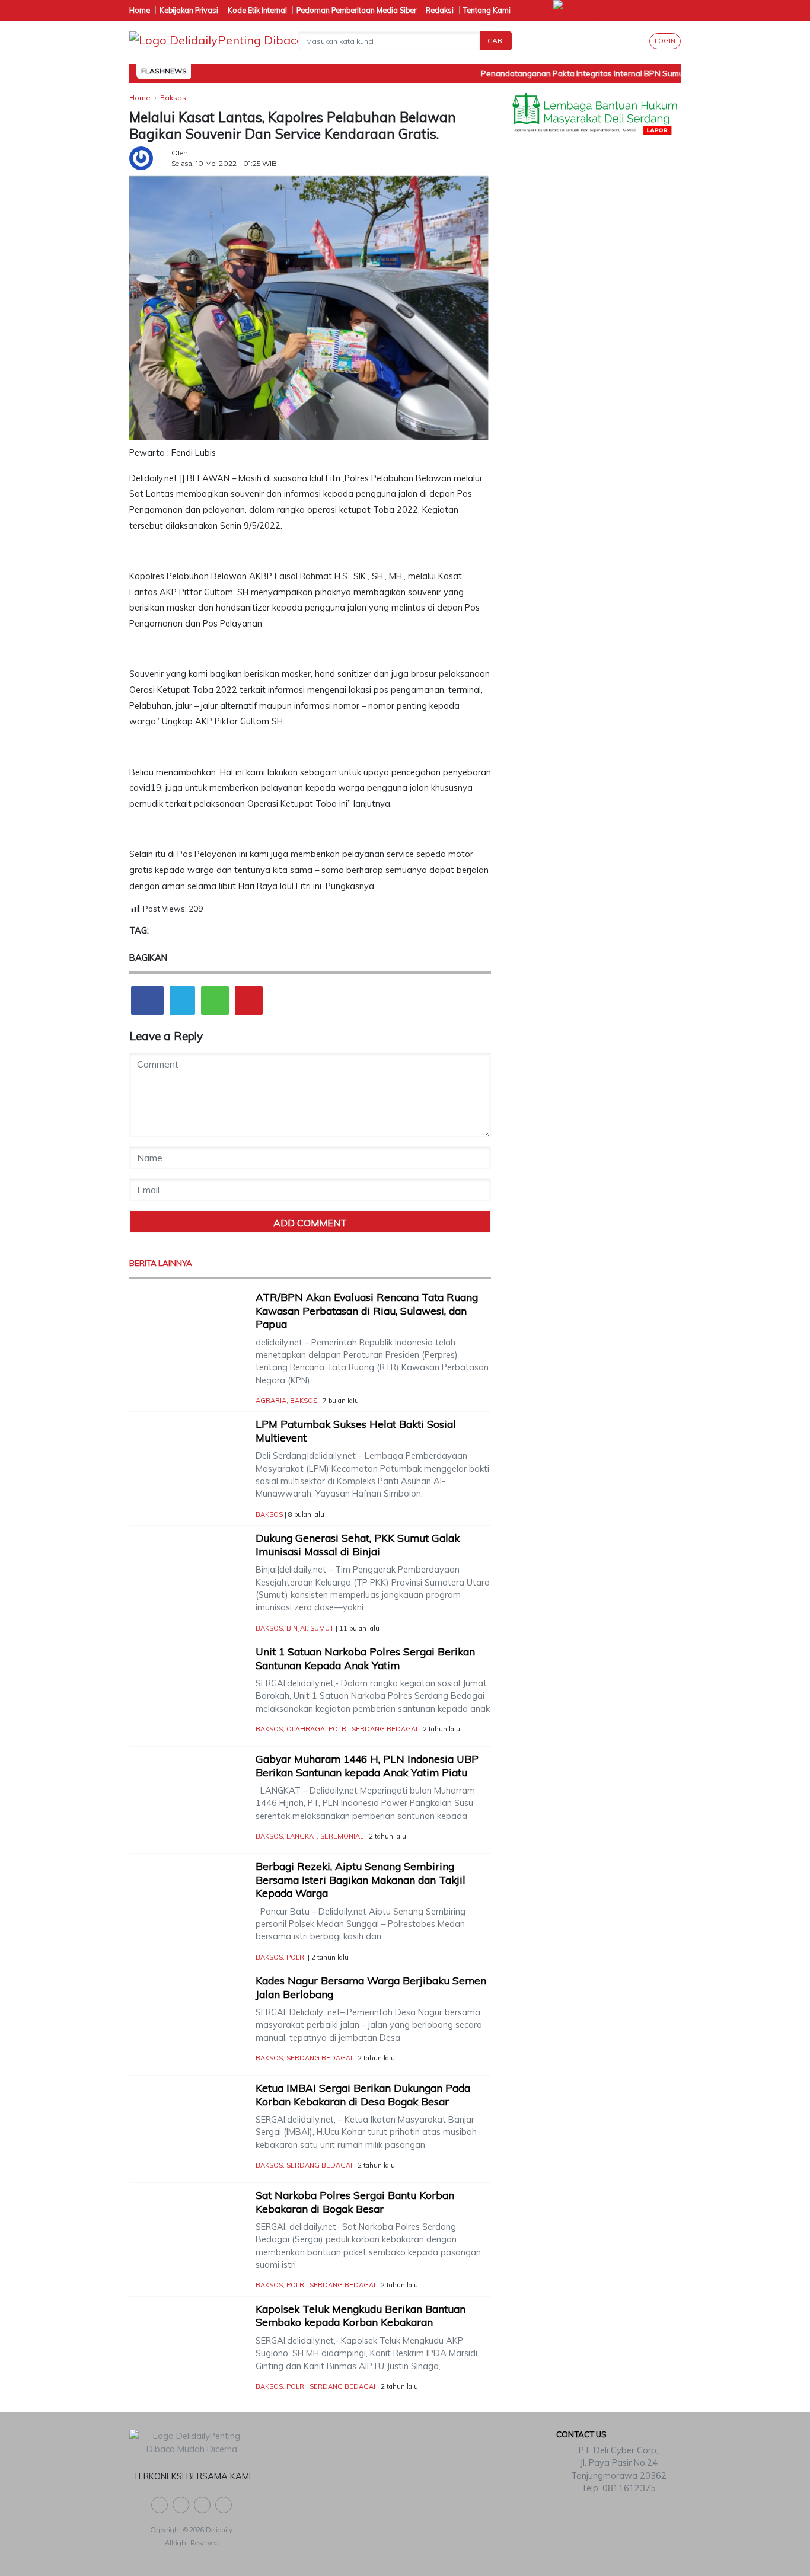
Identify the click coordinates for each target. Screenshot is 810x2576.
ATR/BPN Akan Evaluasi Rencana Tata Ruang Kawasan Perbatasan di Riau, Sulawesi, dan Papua (367, 1311)
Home (140, 10)
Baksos (304, 1401)
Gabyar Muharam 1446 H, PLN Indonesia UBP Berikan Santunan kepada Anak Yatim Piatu (367, 1766)
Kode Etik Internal (257, 10)
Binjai (296, 1628)
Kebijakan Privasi (189, 10)
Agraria (271, 1401)
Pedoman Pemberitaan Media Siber (356, 10)
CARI (496, 41)
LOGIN (665, 41)
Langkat (302, 1836)
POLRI (338, 1729)
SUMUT (322, 1628)
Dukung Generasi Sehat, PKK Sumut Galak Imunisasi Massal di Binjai (358, 1545)
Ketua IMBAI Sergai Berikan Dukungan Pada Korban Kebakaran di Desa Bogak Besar (363, 2095)
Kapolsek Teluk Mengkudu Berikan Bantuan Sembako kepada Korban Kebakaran (361, 2316)
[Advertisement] (595, 333)
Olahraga (306, 1729)
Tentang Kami (487, 10)
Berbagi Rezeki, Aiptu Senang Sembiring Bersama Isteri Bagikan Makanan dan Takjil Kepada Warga (361, 1880)
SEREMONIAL (342, 1836)
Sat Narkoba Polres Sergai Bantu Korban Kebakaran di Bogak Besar (355, 2202)
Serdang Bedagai (385, 1729)
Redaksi (440, 10)
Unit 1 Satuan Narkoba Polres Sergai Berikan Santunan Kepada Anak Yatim (365, 1658)
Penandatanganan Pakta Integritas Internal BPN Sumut (565, 73)
